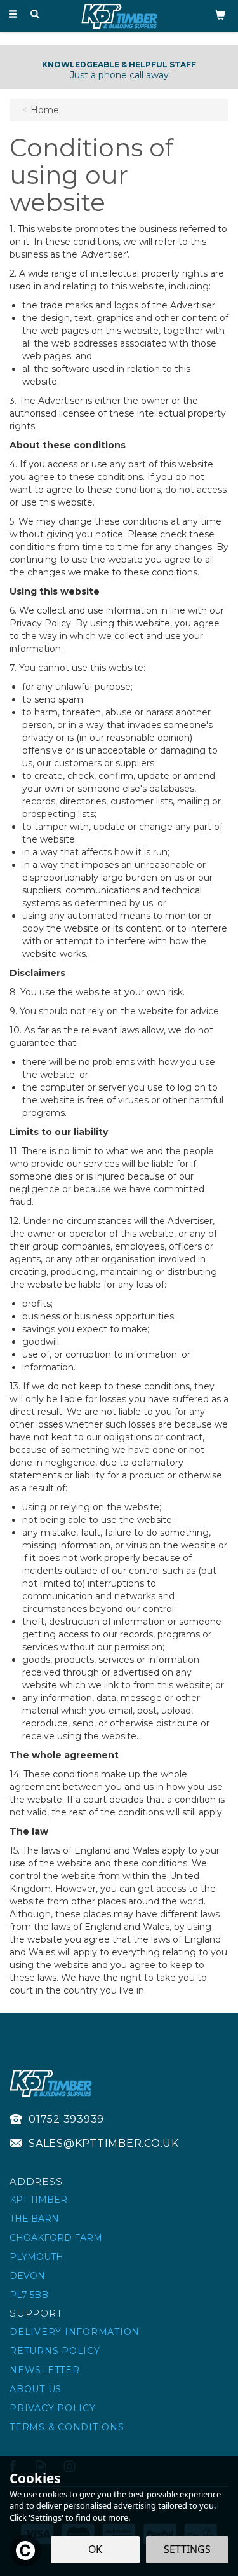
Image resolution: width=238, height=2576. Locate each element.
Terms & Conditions (67, 2427)
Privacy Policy (53, 2408)
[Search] (35, 15)
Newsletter (45, 2370)
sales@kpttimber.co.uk (104, 2143)
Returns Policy (55, 2351)
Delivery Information (75, 2332)
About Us (36, 2389)
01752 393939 (66, 2119)
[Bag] (220, 14)
